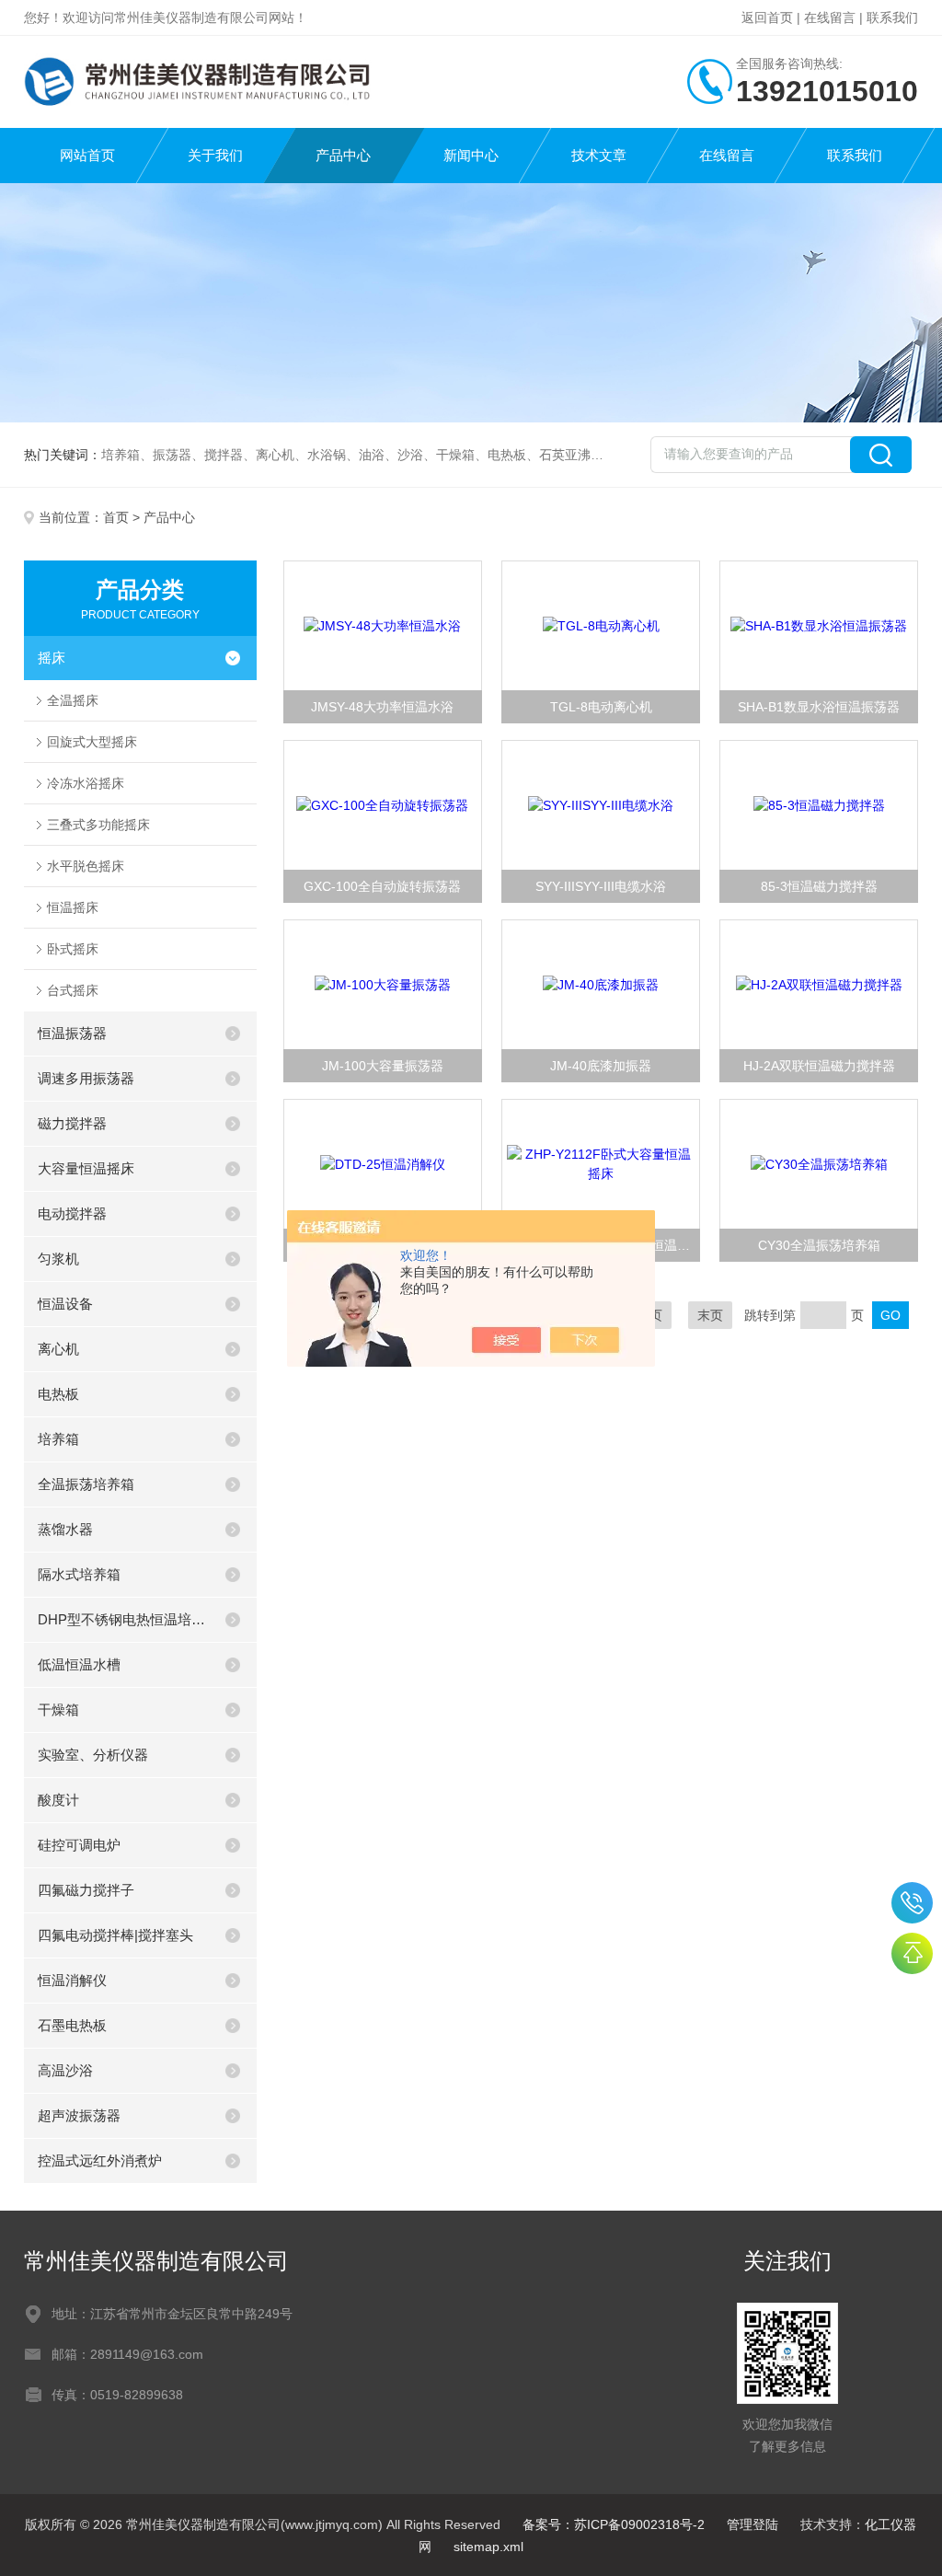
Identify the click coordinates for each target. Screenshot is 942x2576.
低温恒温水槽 (79, 1664)
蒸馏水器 (65, 1529)
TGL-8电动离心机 (601, 707)
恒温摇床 (73, 907)
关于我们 (215, 155)
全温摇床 (73, 700)
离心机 (58, 1349)
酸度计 (58, 1800)
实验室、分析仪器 (93, 1755)
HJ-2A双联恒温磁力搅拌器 (819, 1066)
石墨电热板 (72, 2025)
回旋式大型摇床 (92, 742)
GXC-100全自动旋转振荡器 (382, 886)
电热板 (58, 1394)
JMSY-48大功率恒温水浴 (382, 707)
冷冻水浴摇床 (86, 783)
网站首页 (87, 155)
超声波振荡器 (79, 2115)
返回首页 (767, 17)
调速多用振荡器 (86, 1078)
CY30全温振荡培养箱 (819, 1245)
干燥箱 (58, 1710)
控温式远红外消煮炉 (100, 2160)
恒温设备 (65, 1304)
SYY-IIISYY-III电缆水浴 (601, 886)
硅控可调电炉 (79, 1845)
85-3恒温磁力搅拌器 (819, 886)
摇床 (52, 658)
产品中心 (343, 155)
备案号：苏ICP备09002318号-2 (614, 2524)
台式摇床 (73, 990)
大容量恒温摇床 (86, 1168)
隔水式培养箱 (79, 1574)
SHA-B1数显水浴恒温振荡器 (819, 707)
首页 (116, 517)
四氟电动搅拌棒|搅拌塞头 (115, 1935)
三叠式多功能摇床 (98, 825)
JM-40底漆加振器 (601, 1066)
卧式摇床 (73, 949)
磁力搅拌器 (72, 1123)
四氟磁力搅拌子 (86, 1890)
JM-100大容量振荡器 (383, 1066)
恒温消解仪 (72, 1980)
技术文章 (599, 155)
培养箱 (58, 1439)
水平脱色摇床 (86, 866)
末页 (710, 1315)
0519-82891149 (912, 1903)
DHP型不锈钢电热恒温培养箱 (124, 1619)
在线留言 (830, 17)
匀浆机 (58, 1259)
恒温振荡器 (72, 1033)
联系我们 (892, 17)
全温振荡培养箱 (86, 1484)
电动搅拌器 (72, 1213)
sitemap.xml (488, 2547)
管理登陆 (752, 2524)
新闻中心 (471, 155)
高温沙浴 (65, 2070)
